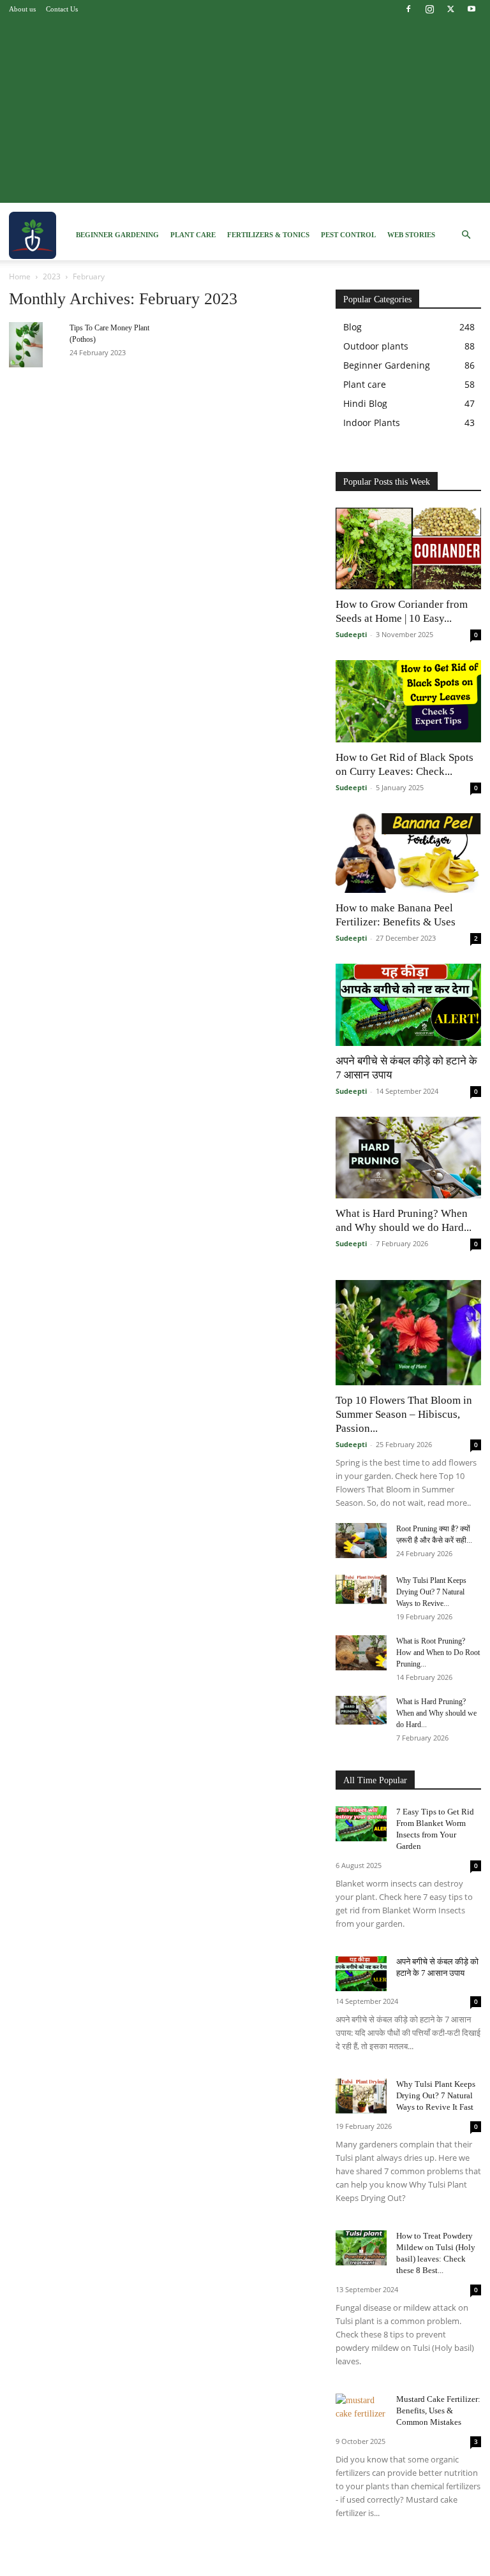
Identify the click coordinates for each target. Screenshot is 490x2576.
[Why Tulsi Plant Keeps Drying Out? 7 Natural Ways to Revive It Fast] (361, 1589)
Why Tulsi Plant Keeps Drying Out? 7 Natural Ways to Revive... (431, 1592)
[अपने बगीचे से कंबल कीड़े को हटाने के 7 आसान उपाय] (408, 1005)
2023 (52, 276)
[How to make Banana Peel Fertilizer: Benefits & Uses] (408, 853)
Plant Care (193, 235)
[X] (450, 9)
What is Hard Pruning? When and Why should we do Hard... (436, 1713)
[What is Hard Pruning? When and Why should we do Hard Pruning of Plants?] (408, 1158)
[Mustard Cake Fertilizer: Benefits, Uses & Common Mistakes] (361, 2411)
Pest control (348, 235)
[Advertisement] (245, 114)
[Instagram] (429, 9)
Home (20, 276)
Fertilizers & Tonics (268, 235)
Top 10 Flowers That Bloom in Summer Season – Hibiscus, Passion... (404, 1414)
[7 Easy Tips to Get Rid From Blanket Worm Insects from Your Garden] (361, 1824)
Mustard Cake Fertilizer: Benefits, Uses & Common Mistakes (438, 2410)
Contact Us (62, 9)
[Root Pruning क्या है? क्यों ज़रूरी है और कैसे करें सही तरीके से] (361, 1541)
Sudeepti (351, 634)
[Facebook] (408, 9)
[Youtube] (471, 9)
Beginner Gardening (117, 235)
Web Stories (411, 235)
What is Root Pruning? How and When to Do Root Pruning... (438, 1652)
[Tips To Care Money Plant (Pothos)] (34, 345)
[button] (466, 235)
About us (22, 9)
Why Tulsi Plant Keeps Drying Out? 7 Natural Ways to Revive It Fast (436, 2095)
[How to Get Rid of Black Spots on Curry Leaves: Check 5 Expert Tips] (408, 701)
